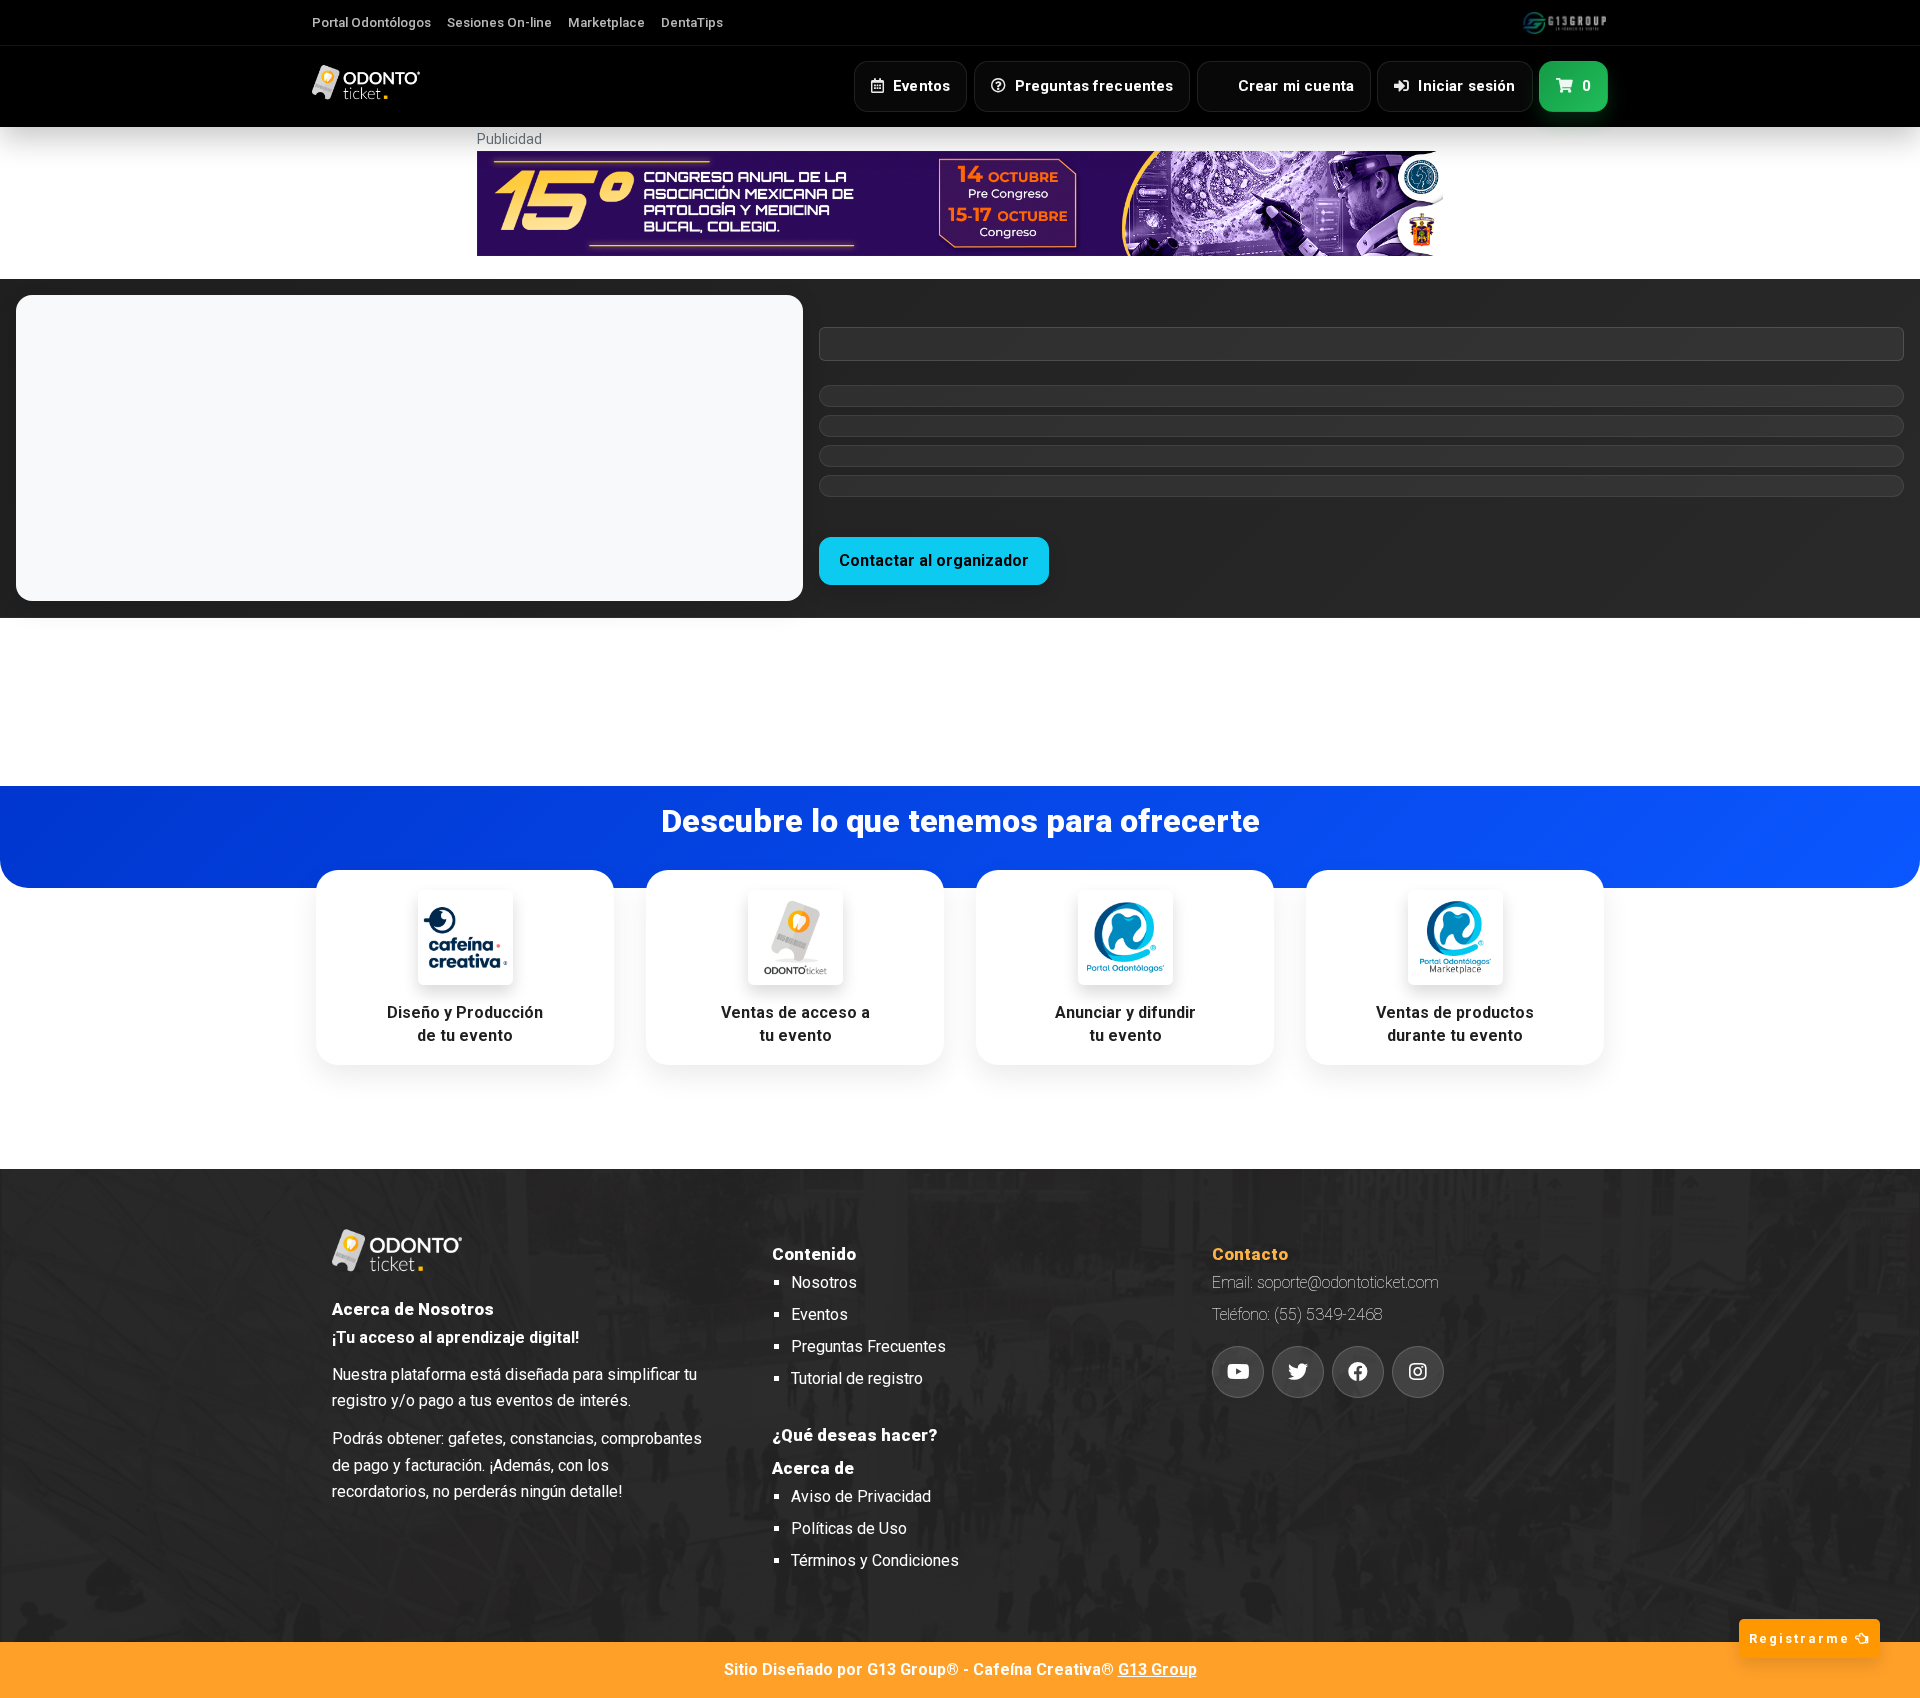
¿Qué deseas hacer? (854, 1435)
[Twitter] (1298, 1372)
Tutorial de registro (857, 1378)
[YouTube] (1238, 1372)
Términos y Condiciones (875, 1560)
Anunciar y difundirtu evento (1125, 1024)
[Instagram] (1418, 1372)
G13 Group (1157, 1669)
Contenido (814, 1254)
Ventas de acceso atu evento (795, 1024)
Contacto (1250, 1254)
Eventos (819, 1314)
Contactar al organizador (934, 560)
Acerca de (813, 1468)
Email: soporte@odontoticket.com (1325, 1282)
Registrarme (1802, 1638)
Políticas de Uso (849, 1528)
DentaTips (692, 22)
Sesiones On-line (499, 22)
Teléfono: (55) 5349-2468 (1297, 1314)
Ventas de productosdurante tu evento (1455, 1024)
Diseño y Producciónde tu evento (465, 1024)
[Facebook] (1358, 1372)
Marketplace (606, 22)
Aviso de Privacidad (861, 1496)
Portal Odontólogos (371, 22)
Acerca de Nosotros (413, 1309)
